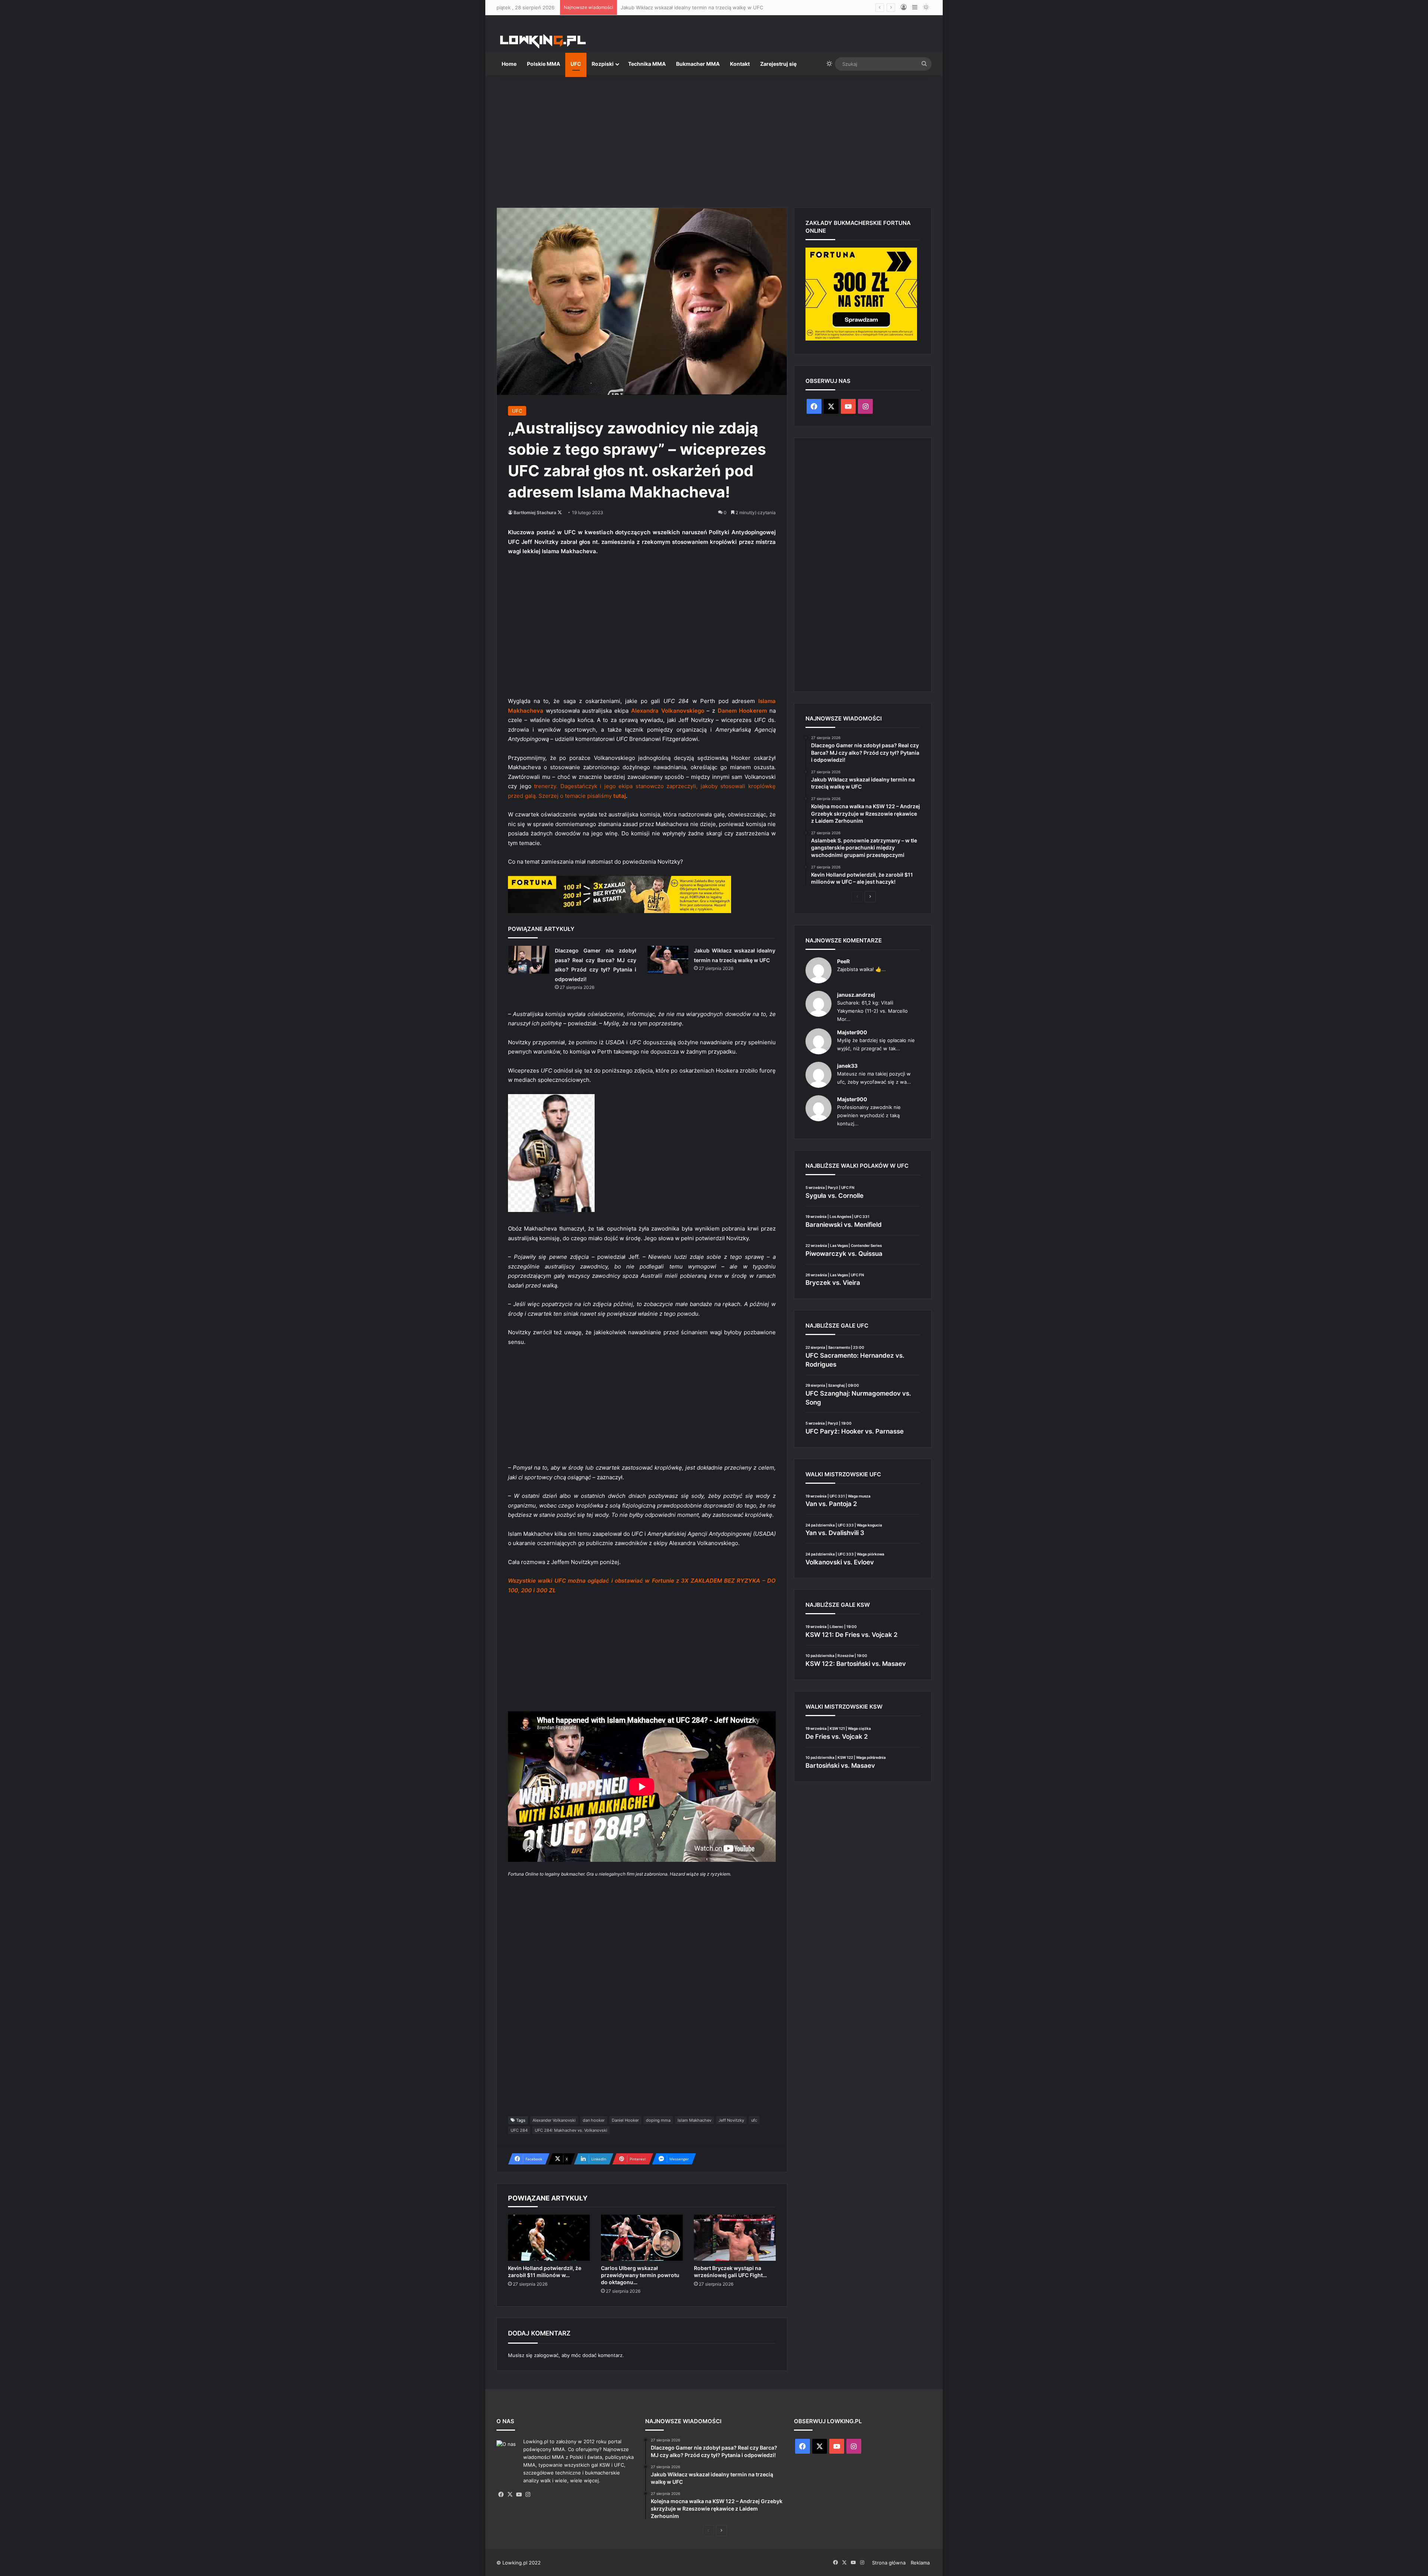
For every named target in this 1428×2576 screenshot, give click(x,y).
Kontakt (740, 64)
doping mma (658, 2120)
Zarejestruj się (778, 64)
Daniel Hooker (625, 2120)
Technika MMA (647, 64)
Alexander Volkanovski (554, 2120)
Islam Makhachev (694, 2120)
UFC (576, 64)
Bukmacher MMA (698, 64)
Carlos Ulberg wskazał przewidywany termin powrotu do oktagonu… (640, 2275)
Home (509, 64)
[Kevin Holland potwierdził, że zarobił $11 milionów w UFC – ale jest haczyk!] (549, 2238)
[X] (510, 2495)
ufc (754, 2120)
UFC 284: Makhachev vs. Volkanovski (571, 2130)
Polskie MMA (543, 64)
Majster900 (852, 1032)
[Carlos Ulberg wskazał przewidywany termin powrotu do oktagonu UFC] (642, 2238)
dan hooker (594, 2120)
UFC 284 (519, 2130)
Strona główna (889, 2563)
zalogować (546, 2355)
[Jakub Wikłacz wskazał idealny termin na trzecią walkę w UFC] (668, 960)
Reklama (920, 2563)
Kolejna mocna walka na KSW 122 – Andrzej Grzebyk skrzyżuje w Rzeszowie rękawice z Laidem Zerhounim (744, 7)
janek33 (847, 1066)
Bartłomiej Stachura (535, 512)
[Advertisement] (714, 138)
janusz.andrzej (856, 995)
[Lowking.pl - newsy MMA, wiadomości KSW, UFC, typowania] (543, 41)
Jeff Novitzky (731, 2120)
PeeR (843, 961)
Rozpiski (603, 64)
